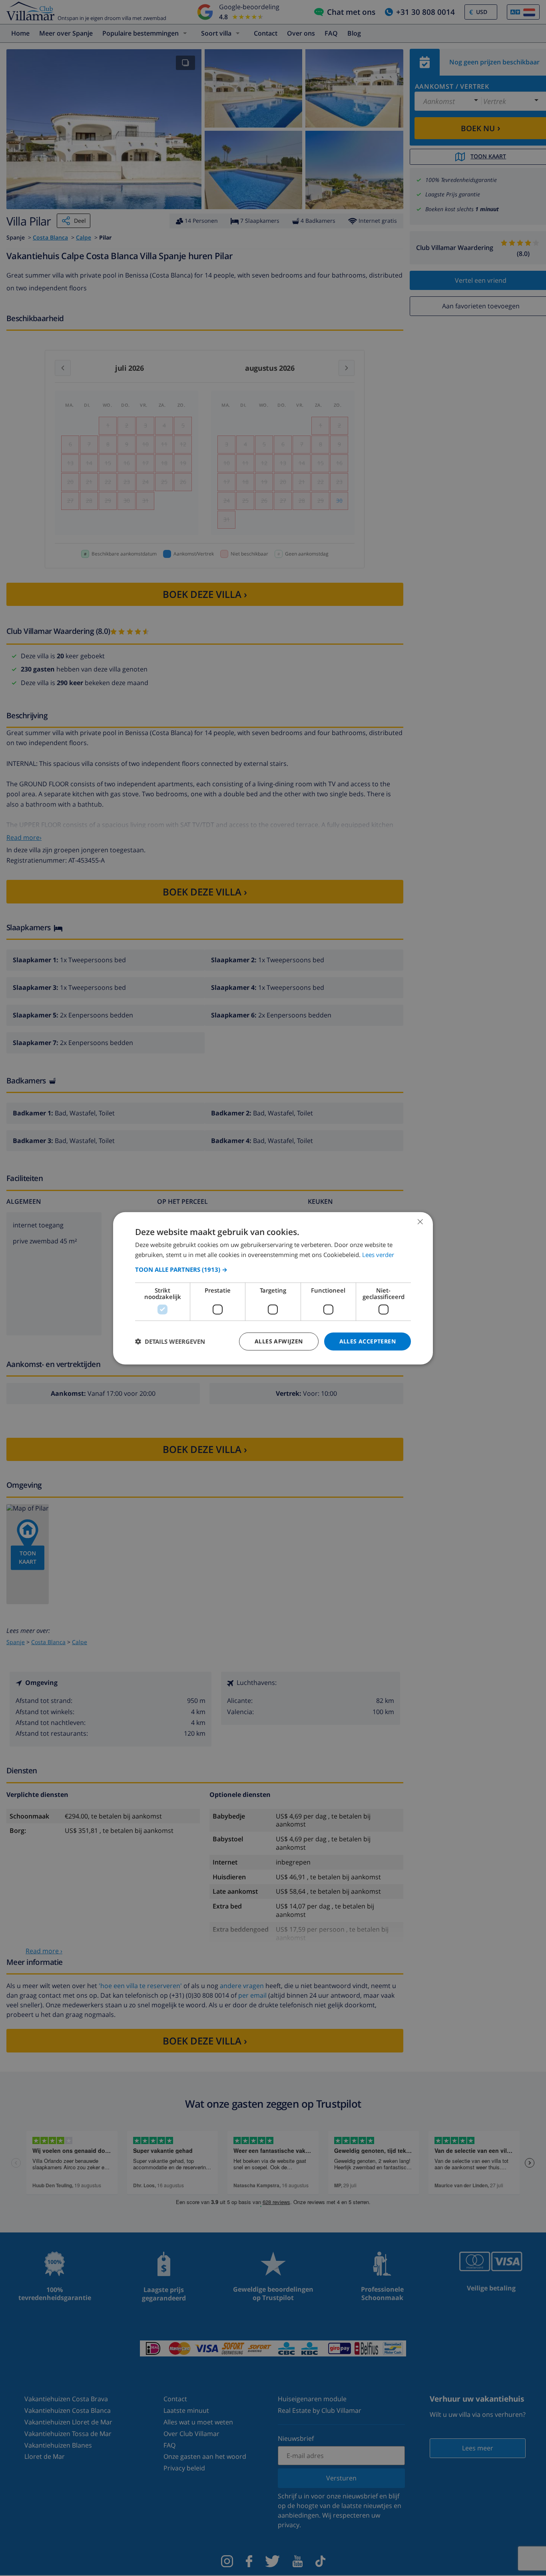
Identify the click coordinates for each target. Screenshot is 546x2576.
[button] (273, 1269)
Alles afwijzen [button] (279, 1341)
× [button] (420, 1221)
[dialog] (273, 1288)
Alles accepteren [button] (368, 1341)
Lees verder (378, 1254)
